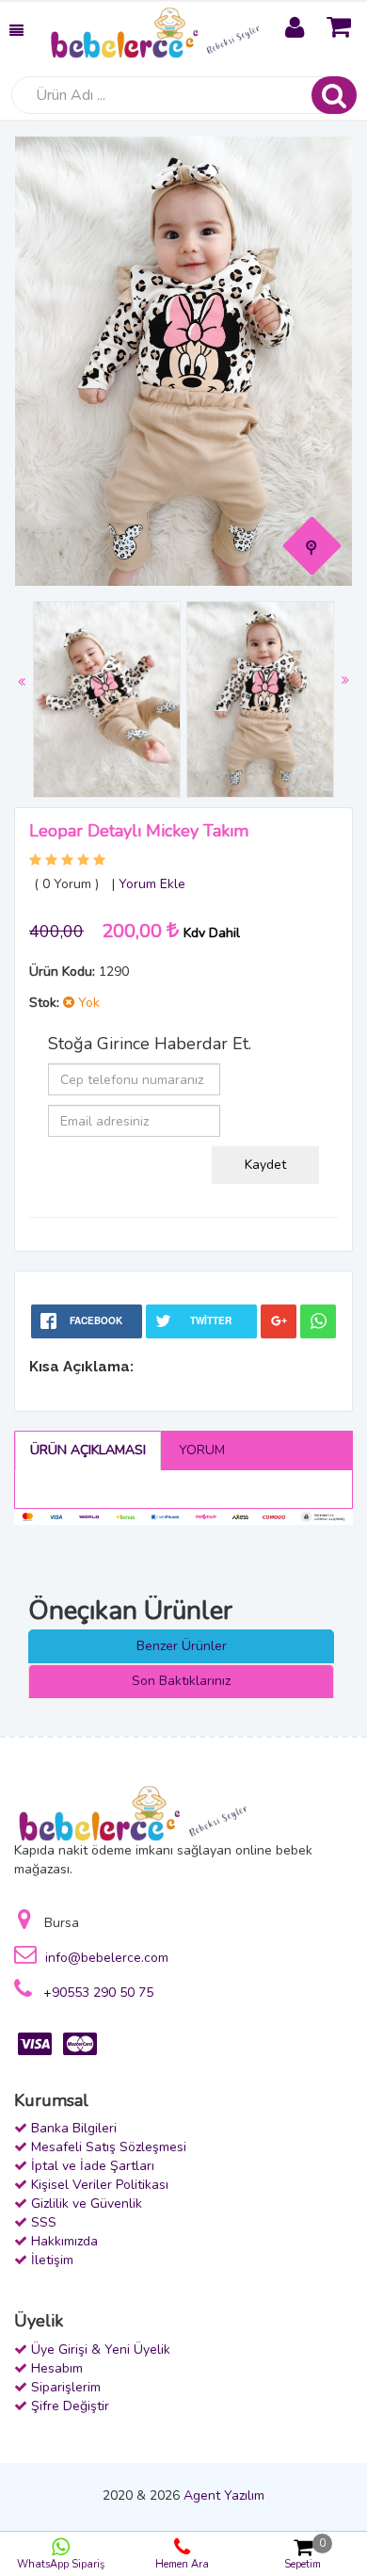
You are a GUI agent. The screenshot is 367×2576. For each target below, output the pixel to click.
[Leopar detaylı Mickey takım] (312, 546)
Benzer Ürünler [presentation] (182, 1646)
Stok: (44, 1003)
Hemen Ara (182, 2564)
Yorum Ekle (152, 884)
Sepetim (305, 2554)
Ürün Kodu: (62, 972)
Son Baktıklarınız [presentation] (181, 1681)
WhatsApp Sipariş (61, 2564)
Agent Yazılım (224, 2495)
